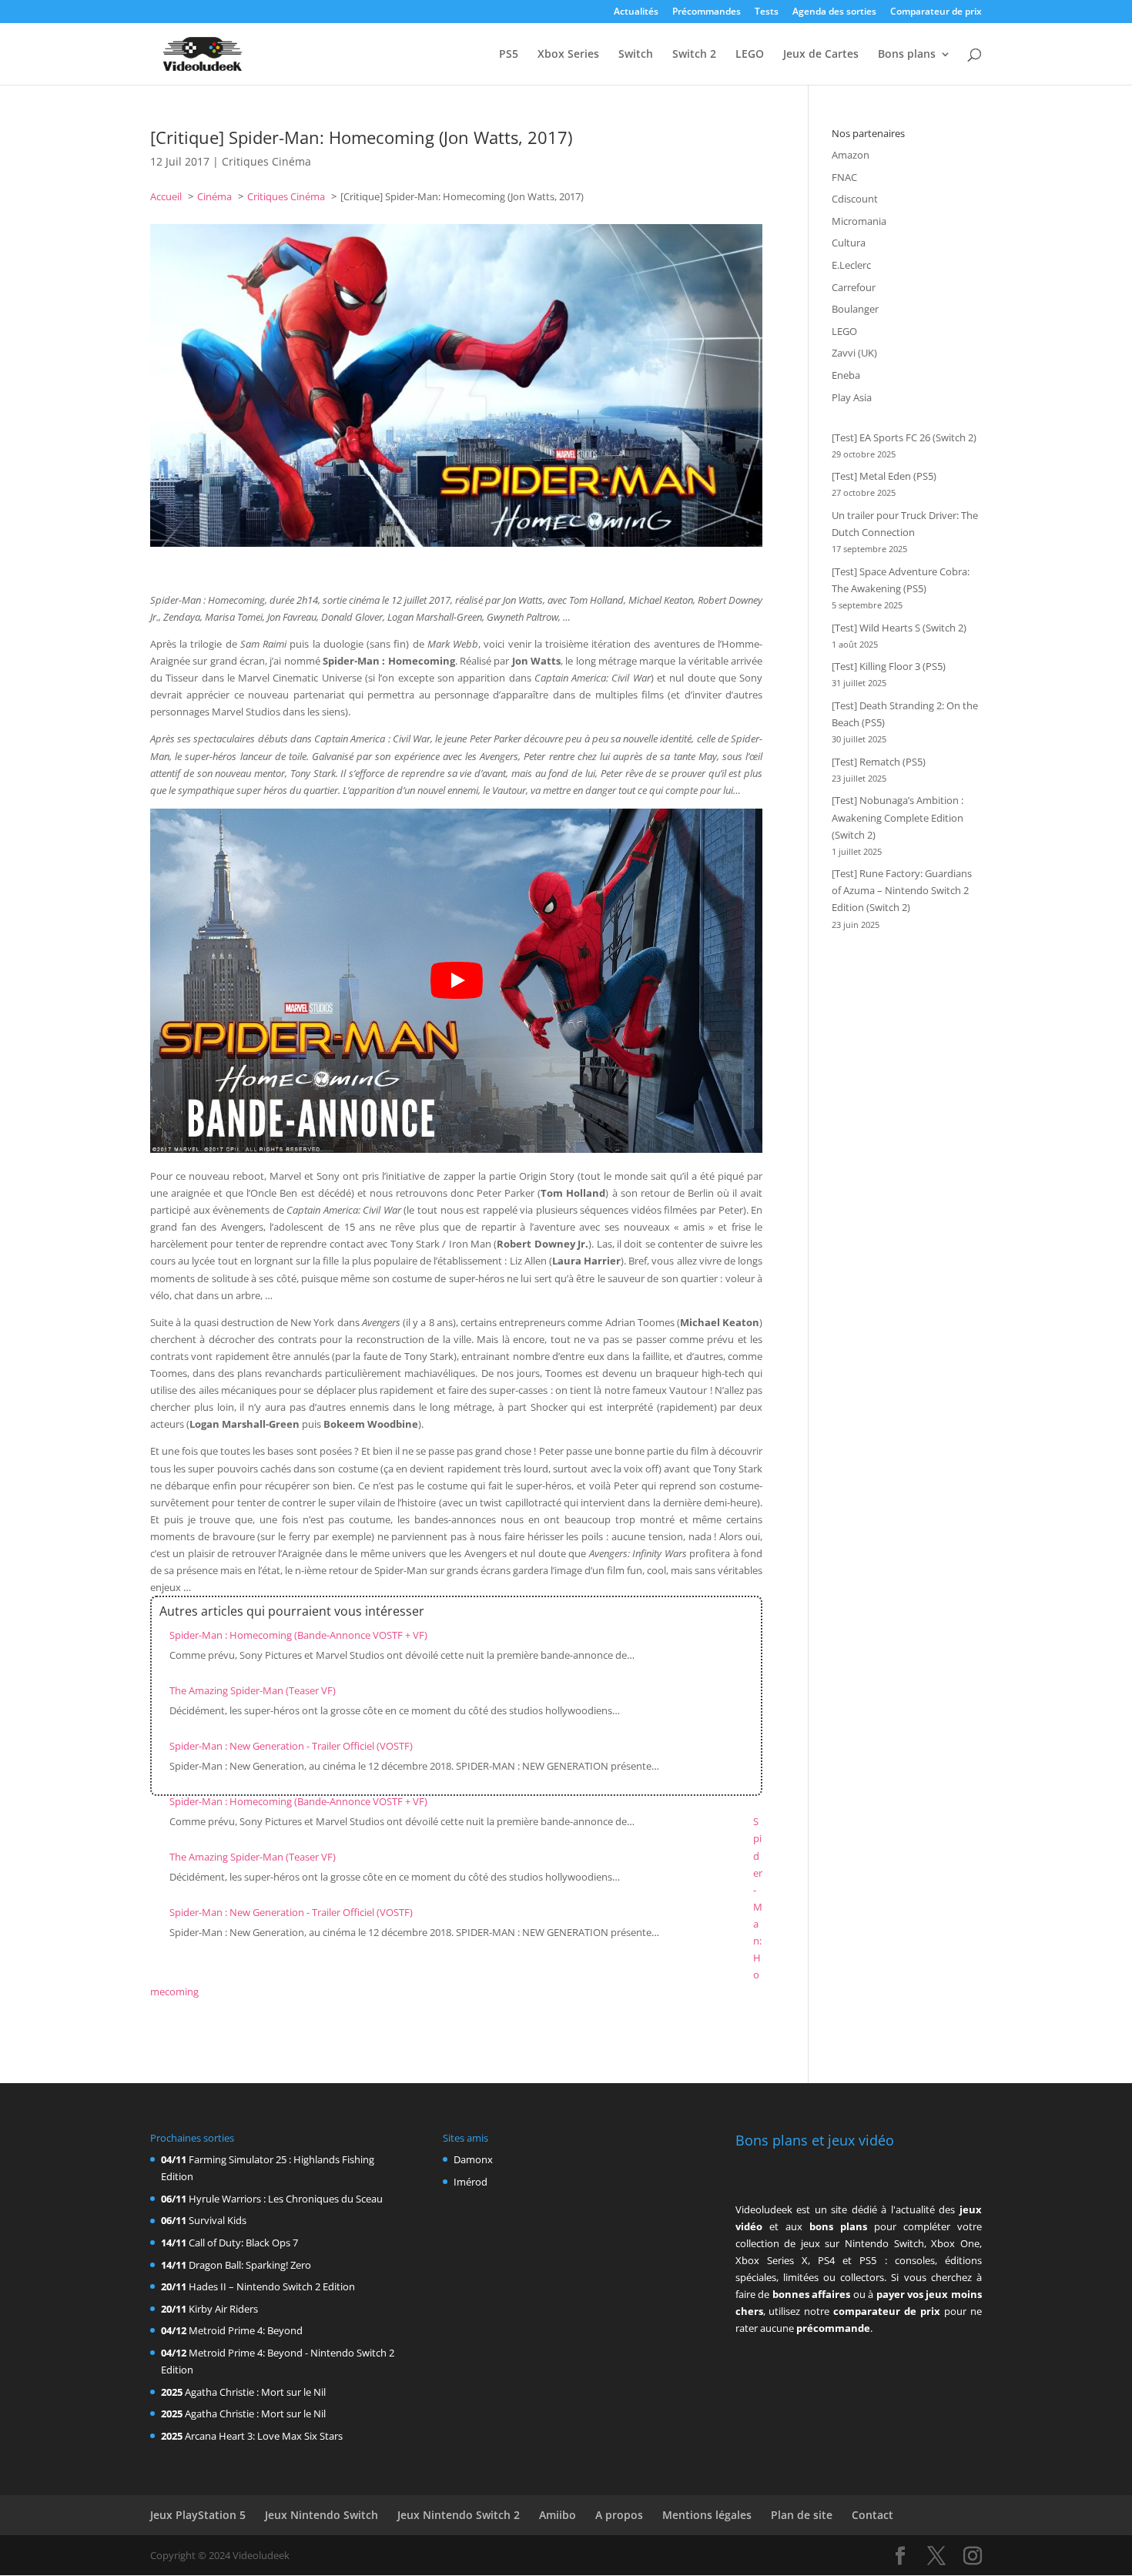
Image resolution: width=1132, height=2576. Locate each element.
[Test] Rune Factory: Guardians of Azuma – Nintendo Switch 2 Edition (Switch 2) (902, 890)
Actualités (636, 12)
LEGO (750, 55)
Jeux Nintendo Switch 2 (459, 2515)
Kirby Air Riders (223, 2309)
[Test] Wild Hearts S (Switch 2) (899, 628)
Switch (636, 55)
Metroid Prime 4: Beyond (246, 2330)
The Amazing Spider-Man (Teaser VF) (253, 1690)
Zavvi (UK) (854, 353)
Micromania (859, 221)
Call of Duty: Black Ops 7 (243, 2243)
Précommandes (707, 12)
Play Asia (852, 397)
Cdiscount (855, 199)
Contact (872, 2515)
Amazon (851, 155)
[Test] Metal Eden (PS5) (884, 476)
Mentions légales (707, 2515)
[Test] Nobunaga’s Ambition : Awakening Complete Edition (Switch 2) (898, 817)
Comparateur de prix (936, 12)
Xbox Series (568, 55)
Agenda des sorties (834, 12)
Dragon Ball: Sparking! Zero (250, 2265)
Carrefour (854, 287)
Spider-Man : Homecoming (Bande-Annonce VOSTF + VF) (298, 1635)
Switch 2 (694, 55)
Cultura (849, 243)
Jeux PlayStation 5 (198, 2515)
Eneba (846, 375)
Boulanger (855, 309)
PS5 (509, 55)
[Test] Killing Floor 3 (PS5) (889, 666)
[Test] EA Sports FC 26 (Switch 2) (904, 437)
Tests (767, 12)
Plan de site (802, 2515)
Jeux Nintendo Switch (322, 2515)
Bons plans (907, 55)
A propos (619, 2515)
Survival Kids (218, 2220)
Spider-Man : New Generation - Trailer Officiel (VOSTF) (291, 1746)
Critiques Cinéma (266, 161)
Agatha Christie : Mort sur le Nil (255, 2392)
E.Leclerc (851, 265)
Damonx (473, 2159)
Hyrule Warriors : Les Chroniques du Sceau (286, 2199)
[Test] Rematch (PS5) (879, 762)
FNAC (844, 177)
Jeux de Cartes (821, 55)
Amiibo (558, 2515)
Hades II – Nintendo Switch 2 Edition (272, 2286)
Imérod (471, 2182)
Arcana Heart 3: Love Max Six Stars (264, 2436)
